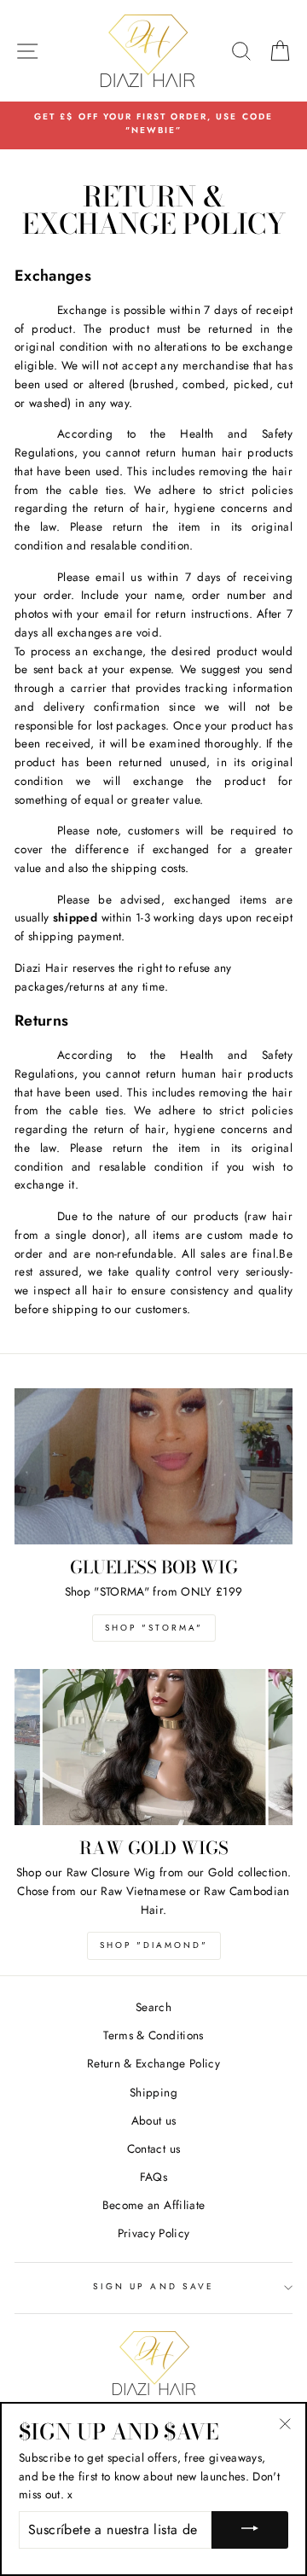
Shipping (153, 2092)
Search (153, 2007)
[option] (153, 124)
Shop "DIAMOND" (154, 1945)
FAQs (153, 2177)
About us (154, 2120)
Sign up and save (153, 2286)
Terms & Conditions (153, 2035)
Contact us (153, 2149)
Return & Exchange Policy (153, 2063)
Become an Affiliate (153, 2205)
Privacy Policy (154, 2233)
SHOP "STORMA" (154, 1628)
